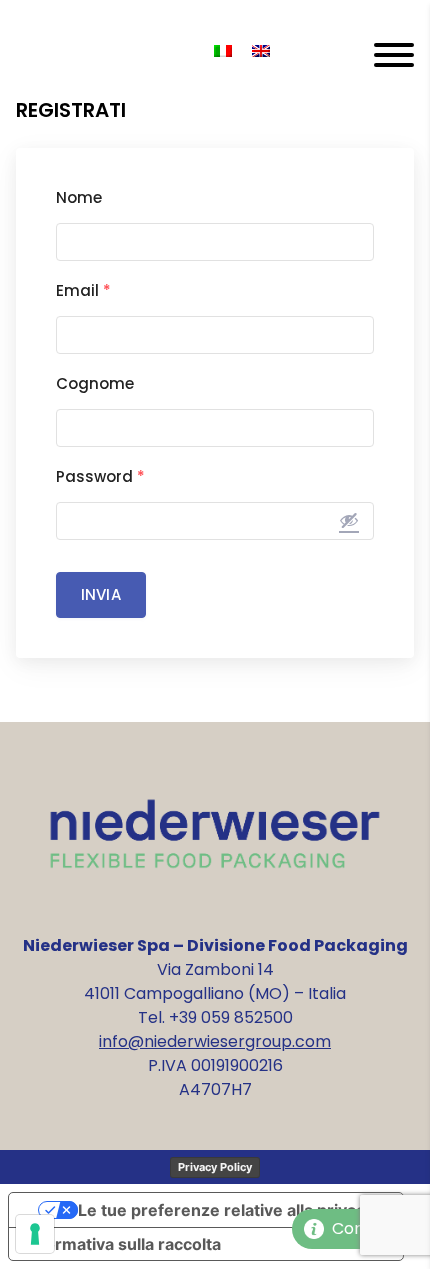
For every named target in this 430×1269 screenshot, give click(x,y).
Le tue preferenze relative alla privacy (226, 1210)
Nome (79, 197)
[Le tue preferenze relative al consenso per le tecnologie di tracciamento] (35, 1234)
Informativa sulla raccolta (123, 1244)
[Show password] (349, 520)
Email (83, 290)
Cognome (95, 383)
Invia (101, 594)
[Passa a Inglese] (261, 51)
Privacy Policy (215, 1167)
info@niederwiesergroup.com (215, 1041)
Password (100, 476)
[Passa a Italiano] (223, 51)
